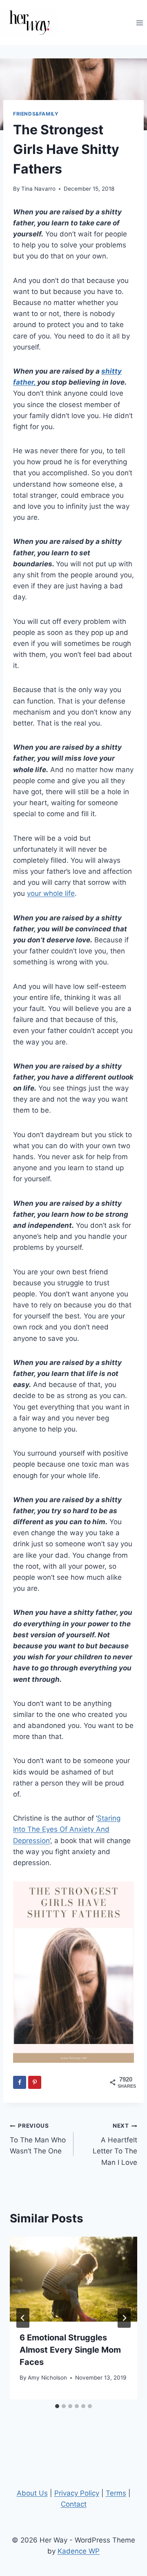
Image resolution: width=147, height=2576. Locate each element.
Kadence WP (79, 2551)
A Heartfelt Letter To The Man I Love (115, 2144)
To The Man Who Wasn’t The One (38, 2139)
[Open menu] (139, 23)
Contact (74, 2504)
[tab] (57, 2406)
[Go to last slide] (23, 2318)
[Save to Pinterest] (35, 2082)
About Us (32, 2493)
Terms (116, 2493)
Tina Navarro (38, 189)
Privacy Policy (77, 2493)
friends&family (36, 114)
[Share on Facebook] (20, 2082)
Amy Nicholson (47, 2378)
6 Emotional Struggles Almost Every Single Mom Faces (70, 2350)
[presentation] (73, 2279)
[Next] (124, 2318)
